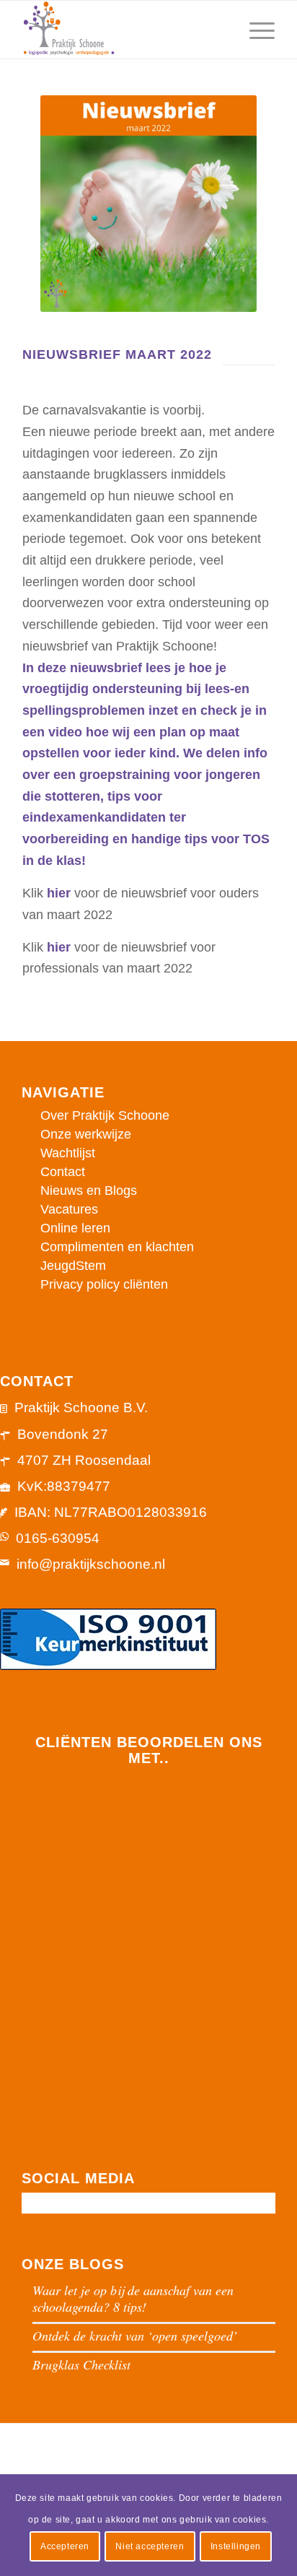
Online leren (75, 1228)
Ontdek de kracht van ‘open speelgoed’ (135, 2336)
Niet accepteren (150, 2546)
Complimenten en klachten (117, 1247)
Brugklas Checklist (81, 2364)
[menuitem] (221, 30)
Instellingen (236, 2546)
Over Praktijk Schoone (105, 1115)
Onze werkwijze (86, 1134)
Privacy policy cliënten (104, 1284)
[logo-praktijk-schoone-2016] (123, 30)
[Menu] (255, 30)
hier (59, 893)
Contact (63, 1172)
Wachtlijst (68, 1153)
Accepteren (65, 2546)
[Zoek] (221, 30)
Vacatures (69, 1209)
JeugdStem (73, 1266)
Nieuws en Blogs (89, 1191)
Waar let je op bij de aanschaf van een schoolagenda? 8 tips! (133, 2298)
